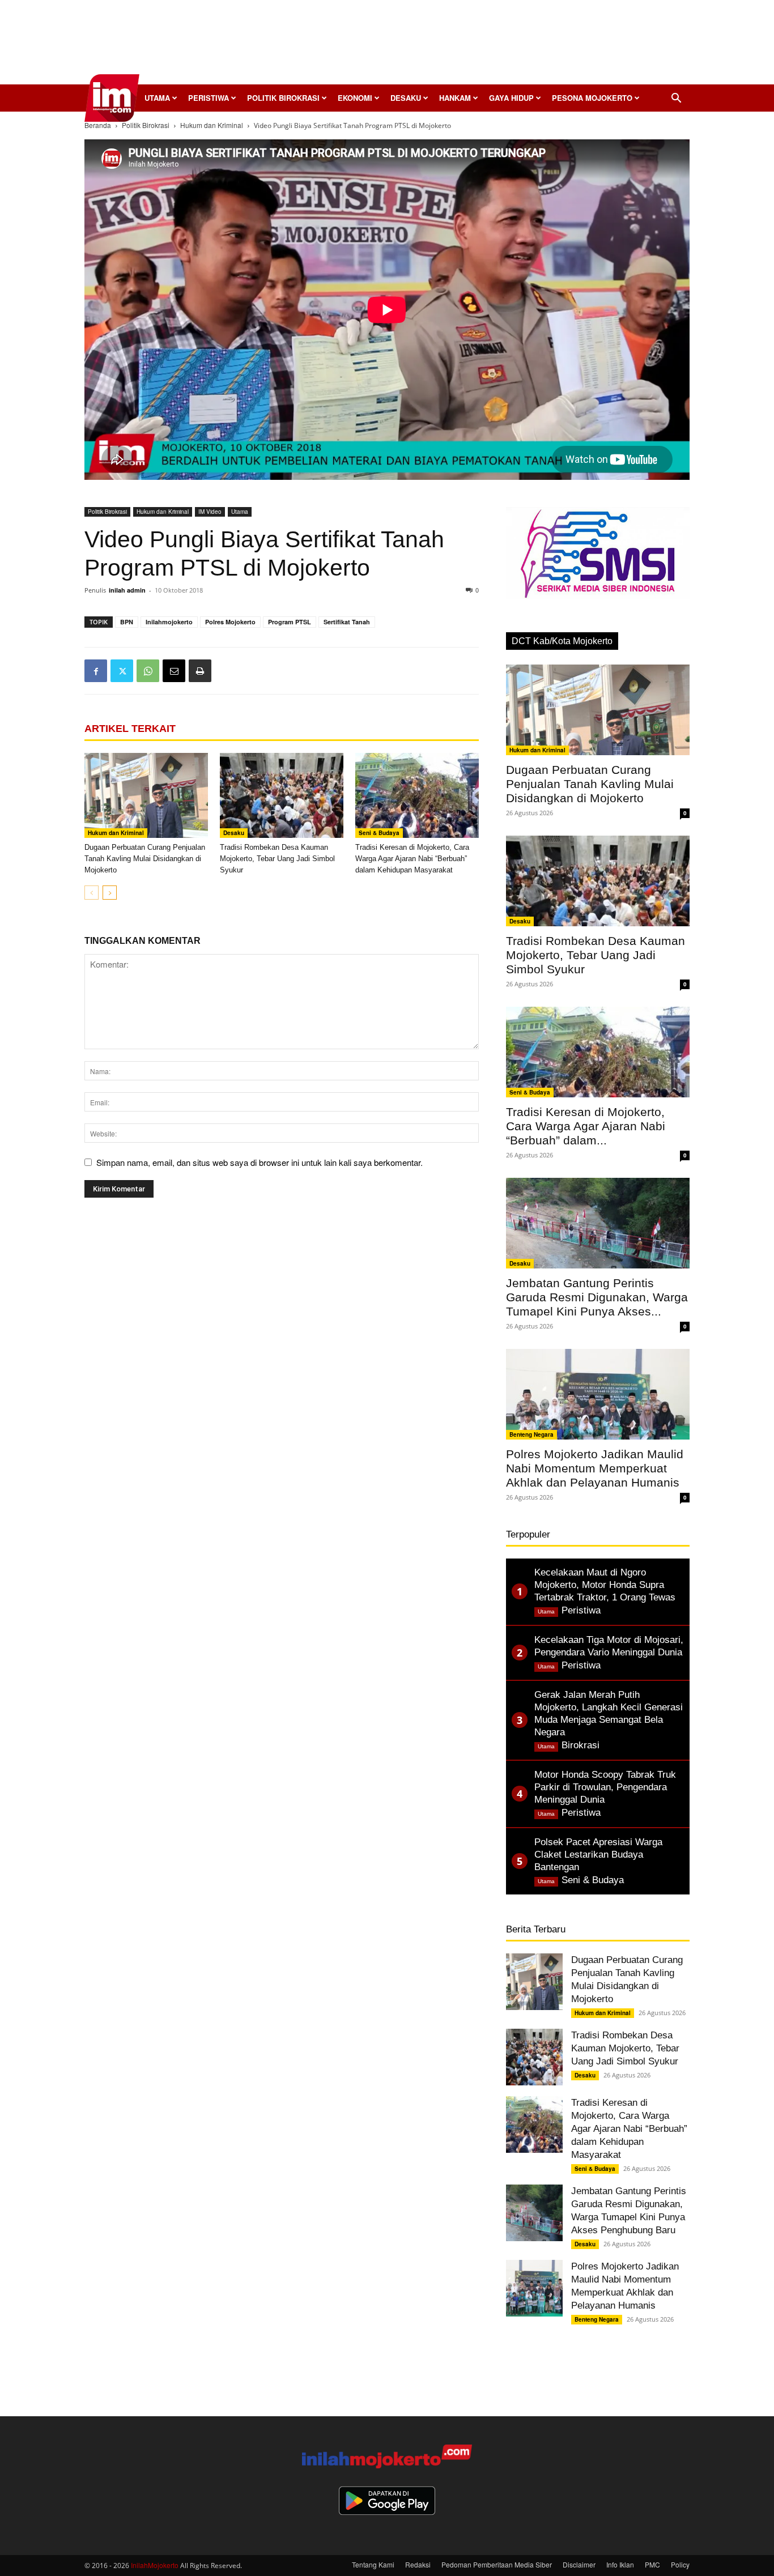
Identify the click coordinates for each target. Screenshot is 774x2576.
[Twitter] (122, 671)
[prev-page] (92, 893)
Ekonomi (355, 98)
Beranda (98, 125)
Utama (157, 98)
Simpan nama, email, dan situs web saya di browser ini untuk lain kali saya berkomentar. (260, 1162)
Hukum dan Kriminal (212, 125)
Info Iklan (620, 2564)
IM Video (210, 512)
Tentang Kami (373, 2564)
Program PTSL (290, 622)
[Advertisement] (387, 45)
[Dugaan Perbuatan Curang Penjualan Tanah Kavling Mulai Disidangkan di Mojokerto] (146, 795)
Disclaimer (579, 2564)
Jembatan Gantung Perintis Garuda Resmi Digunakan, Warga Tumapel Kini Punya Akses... (597, 1297)
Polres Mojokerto (230, 622)
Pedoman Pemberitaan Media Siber (497, 2564)
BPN (127, 622)
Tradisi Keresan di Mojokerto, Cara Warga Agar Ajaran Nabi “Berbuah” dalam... (586, 1126)
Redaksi (418, 2564)
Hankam (455, 98)
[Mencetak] (200, 671)
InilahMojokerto (155, 2565)
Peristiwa (209, 98)
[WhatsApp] (148, 671)
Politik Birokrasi (283, 98)
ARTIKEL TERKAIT (130, 729)
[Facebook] (96, 671)
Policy (680, 2564)
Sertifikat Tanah (347, 622)
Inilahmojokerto (169, 622)
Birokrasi (580, 1745)
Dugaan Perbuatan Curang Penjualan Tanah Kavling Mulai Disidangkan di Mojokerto (145, 859)
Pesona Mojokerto (592, 98)
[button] (676, 99)
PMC (652, 2564)
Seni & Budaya (379, 833)
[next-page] (110, 893)
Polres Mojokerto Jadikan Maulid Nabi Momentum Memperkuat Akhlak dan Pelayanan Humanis (595, 1468)
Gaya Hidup (511, 98)
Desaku (406, 98)
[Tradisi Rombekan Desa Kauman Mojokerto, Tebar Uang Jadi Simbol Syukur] (282, 795)
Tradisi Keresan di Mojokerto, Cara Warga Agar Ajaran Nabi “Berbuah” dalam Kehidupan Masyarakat (412, 859)
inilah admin (127, 590)
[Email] (174, 671)
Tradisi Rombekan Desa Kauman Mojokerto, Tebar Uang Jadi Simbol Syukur (277, 859)
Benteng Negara (531, 1434)
